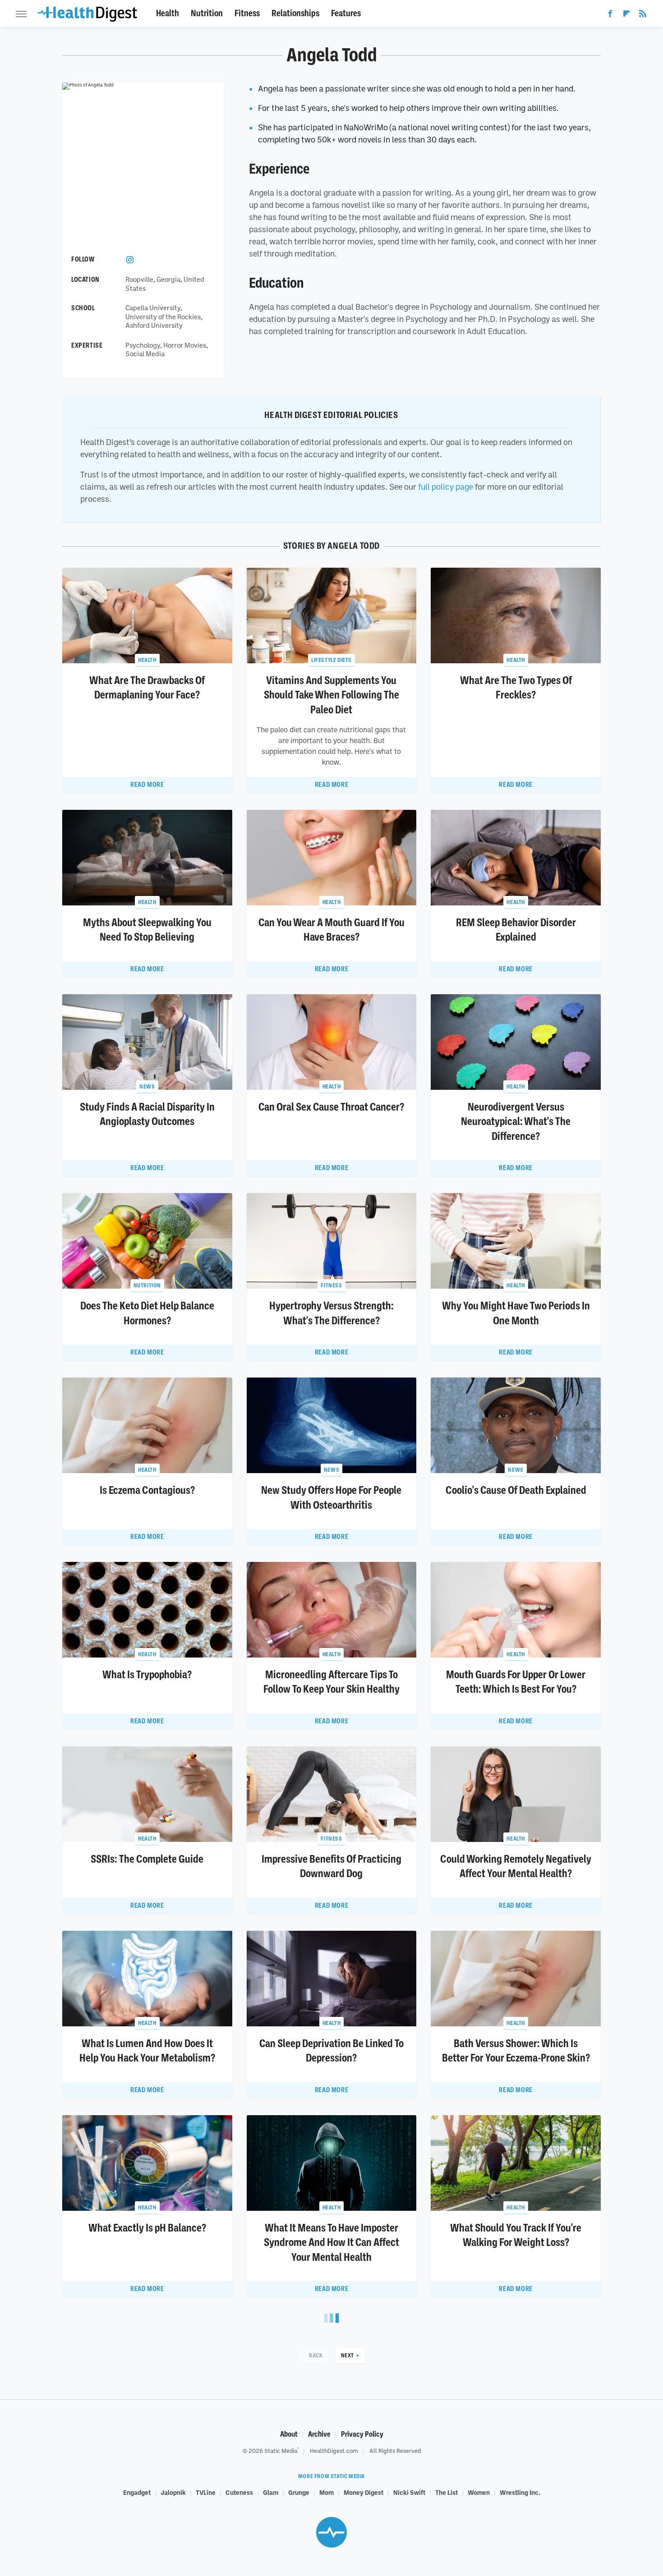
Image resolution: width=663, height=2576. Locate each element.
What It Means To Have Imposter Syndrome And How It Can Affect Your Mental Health (331, 2243)
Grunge (299, 2492)
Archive (319, 2434)
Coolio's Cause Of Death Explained (516, 1490)
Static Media (281, 2451)
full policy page (446, 487)
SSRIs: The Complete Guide (147, 1859)
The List (447, 2492)
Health (168, 13)
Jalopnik (173, 2492)
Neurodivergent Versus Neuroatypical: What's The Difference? (516, 1122)
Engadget (137, 2492)
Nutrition (207, 13)
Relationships (295, 13)
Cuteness (239, 2492)
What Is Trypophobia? (147, 1675)
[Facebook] (610, 15)
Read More (147, 785)
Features (346, 13)
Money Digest (364, 2492)
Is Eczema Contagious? (147, 1490)
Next (348, 2355)
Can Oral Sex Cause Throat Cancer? (331, 1107)
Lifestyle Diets (331, 660)
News (147, 1086)
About (289, 2434)
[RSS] (643, 15)
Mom (327, 2492)
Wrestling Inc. (520, 2492)
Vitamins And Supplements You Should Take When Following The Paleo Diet (331, 695)
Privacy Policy (362, 2434)
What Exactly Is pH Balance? (147, 2228)
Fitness (247, 13)
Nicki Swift (409, 2492)
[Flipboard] (626, 15)
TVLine (206, 2492)
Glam (271, 2492)
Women (479, 2492)
